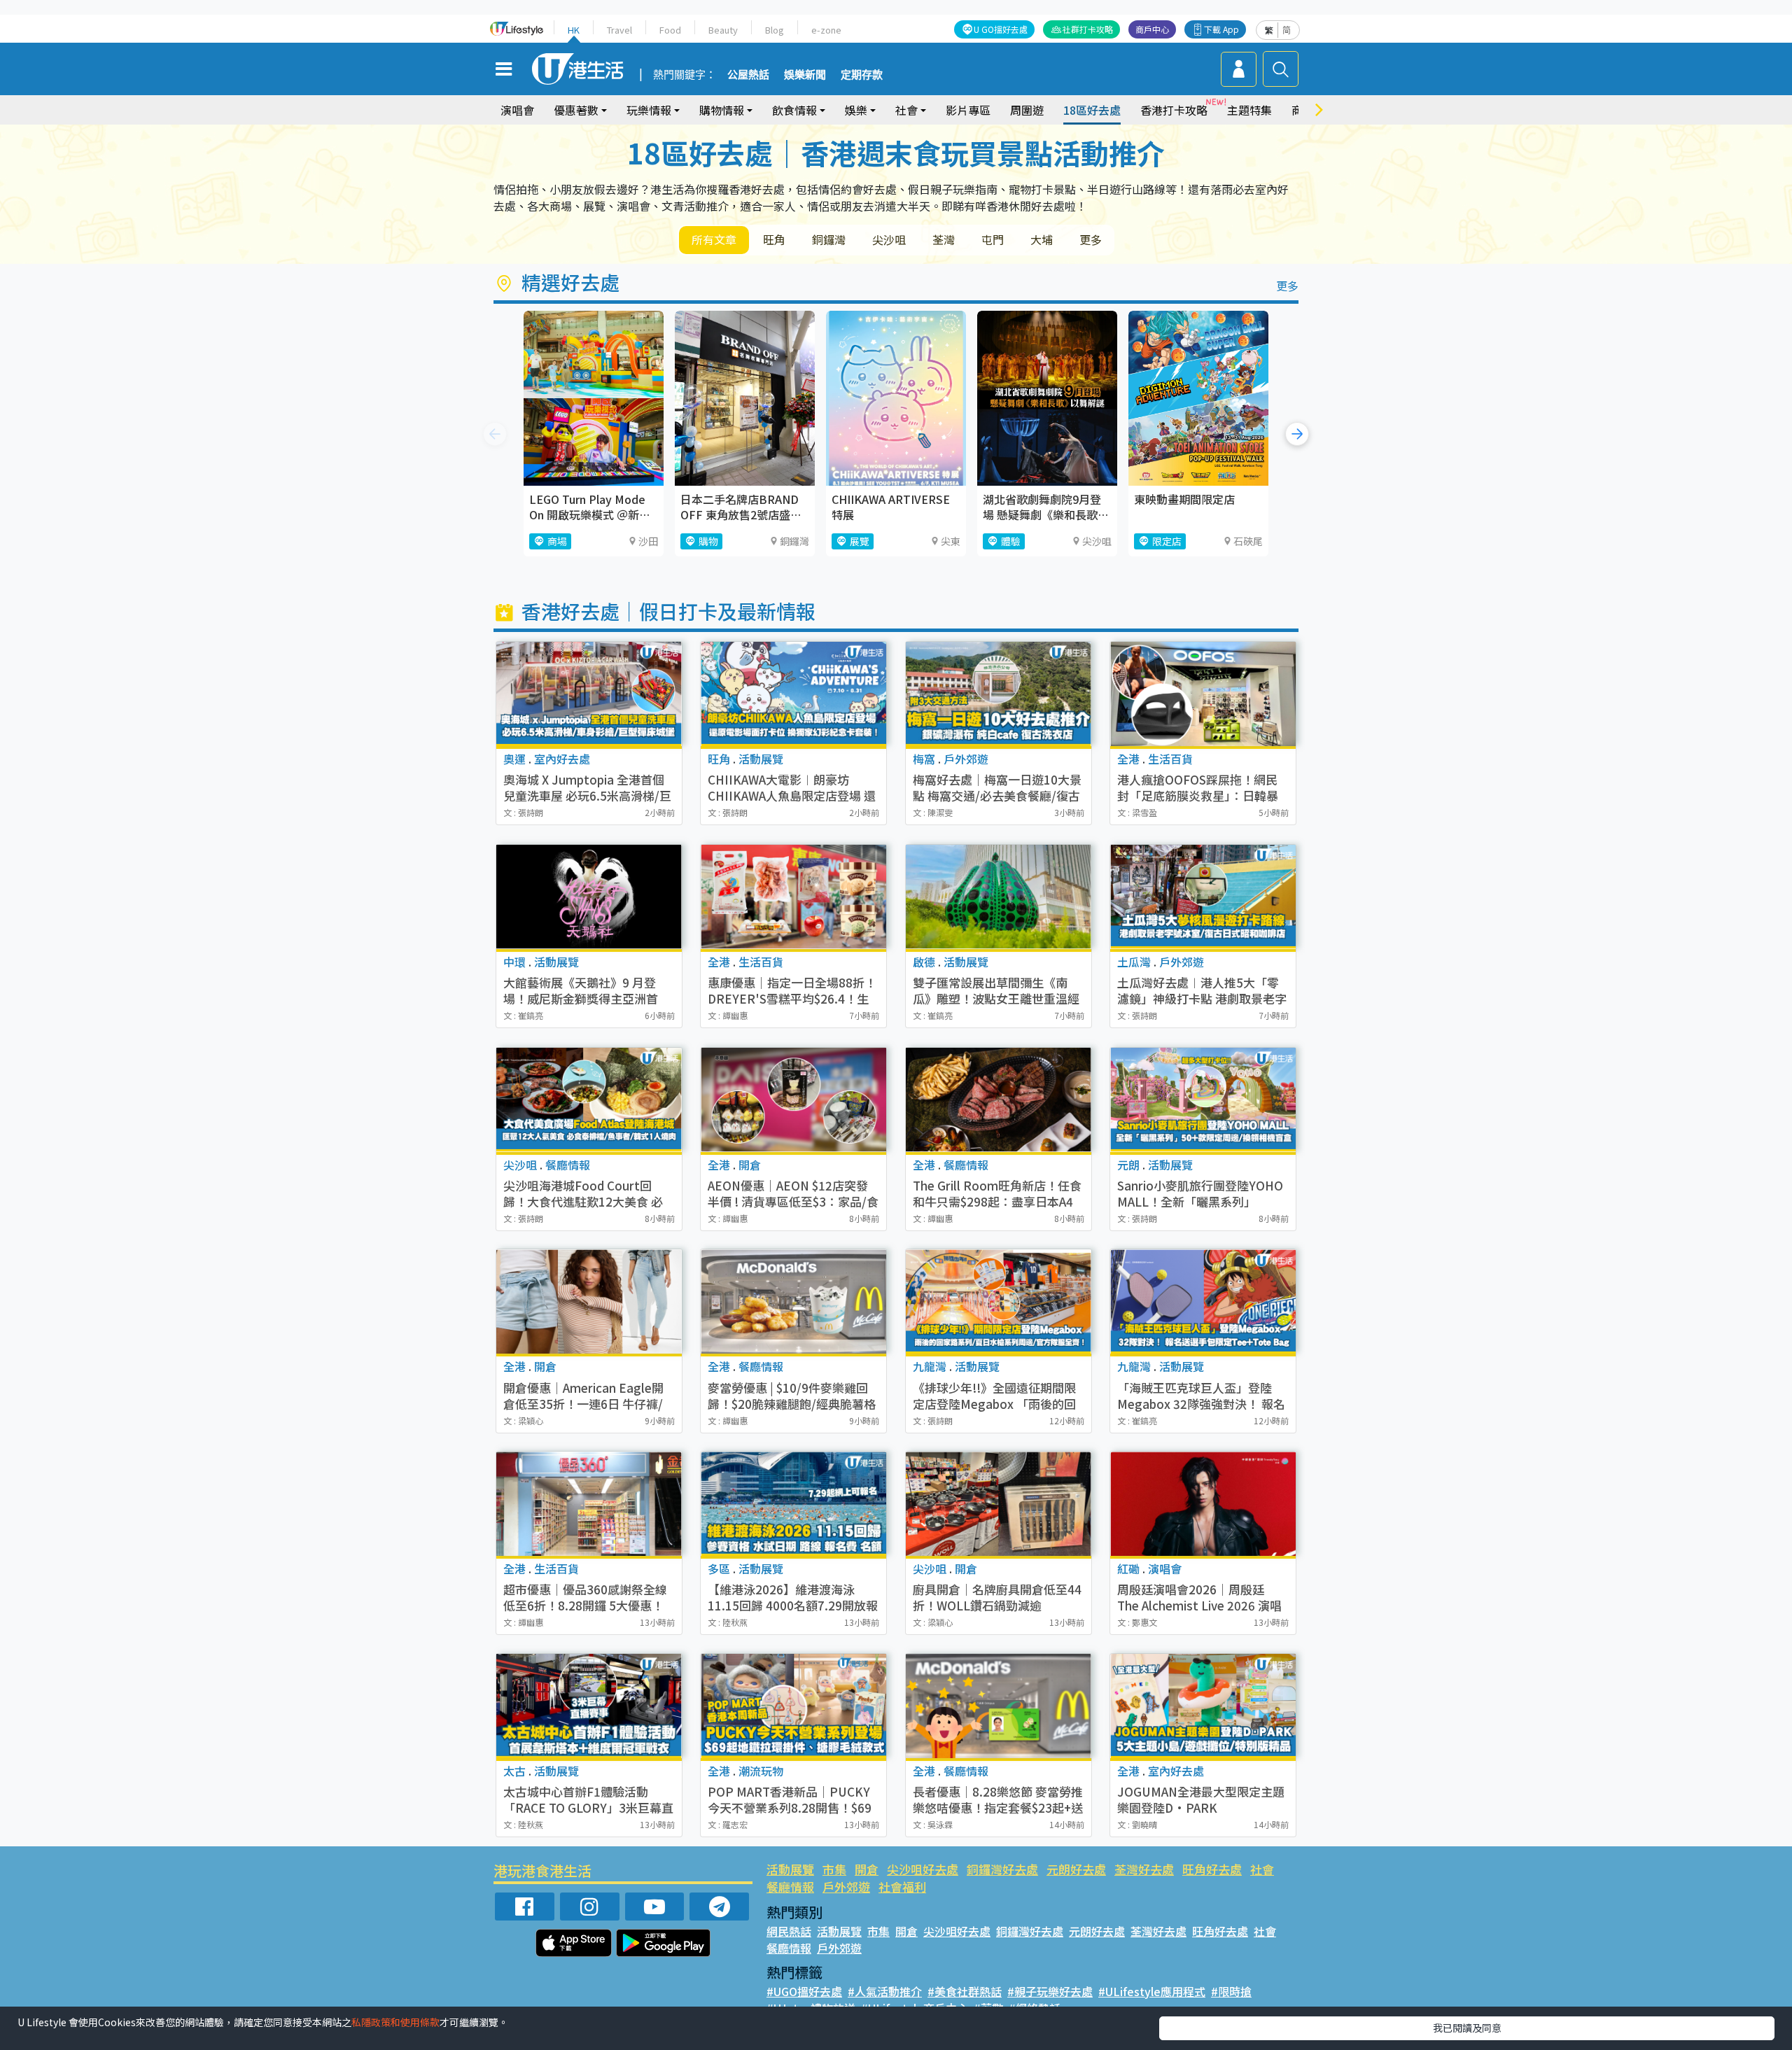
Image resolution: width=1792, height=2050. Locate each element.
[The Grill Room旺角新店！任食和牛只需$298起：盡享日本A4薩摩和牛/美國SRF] (999, 1100)
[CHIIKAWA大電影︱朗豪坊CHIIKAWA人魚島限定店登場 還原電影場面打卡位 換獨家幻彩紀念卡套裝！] (793, 694)
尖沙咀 (889, 239)
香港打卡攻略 (1174, 110)
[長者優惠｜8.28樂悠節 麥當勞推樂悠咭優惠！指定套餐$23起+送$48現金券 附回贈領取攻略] (999, 1706)
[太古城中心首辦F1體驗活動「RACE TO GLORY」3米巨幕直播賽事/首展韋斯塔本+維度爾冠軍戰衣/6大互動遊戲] (589, 1706)
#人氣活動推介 (885, 1991)
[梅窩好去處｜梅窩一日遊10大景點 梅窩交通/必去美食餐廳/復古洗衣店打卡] (999, 694)
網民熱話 (789, 1931)
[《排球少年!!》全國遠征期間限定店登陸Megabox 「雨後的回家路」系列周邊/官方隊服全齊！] (999, 1301)
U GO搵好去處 (1001, 29)
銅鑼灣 (829, 239)
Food (670, 30)
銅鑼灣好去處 (1002, 1869)
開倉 (867, 1869)
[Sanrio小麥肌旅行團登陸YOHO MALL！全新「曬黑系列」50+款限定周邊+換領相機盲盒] (1203, 1100)
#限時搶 (1231, 1991)
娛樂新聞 (805, 75)
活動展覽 (790, 1869)
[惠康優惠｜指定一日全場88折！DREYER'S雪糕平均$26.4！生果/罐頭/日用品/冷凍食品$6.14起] (793, 897)
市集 (834, 1869)
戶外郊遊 (846, 1887)
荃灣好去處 (1144, 1869)
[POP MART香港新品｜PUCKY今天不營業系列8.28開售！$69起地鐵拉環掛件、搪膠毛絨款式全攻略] (793, 1706)
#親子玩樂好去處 (1050, 1991)
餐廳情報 (790, 1887)
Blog (775, 30)
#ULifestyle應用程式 (1152, 1991)
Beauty (723, 30)
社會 (1262, 1869)
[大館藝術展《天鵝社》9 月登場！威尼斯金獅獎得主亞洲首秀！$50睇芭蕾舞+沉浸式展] (589, 897)
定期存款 (862, 75)
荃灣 (944, 239)
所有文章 (714, 239)
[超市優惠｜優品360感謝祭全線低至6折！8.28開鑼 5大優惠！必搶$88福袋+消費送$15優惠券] (589, 1504)
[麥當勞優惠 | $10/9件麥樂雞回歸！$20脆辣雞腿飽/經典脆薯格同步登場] (793, 1301)
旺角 (774, 239)
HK (574, 30)
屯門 (993, 239)
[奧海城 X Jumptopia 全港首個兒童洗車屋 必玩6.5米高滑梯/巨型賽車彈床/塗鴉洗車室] (589, 694)
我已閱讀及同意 (1467, 2028)
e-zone (826, 30)
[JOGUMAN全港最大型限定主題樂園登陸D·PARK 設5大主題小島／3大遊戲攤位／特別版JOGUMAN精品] (1203, 1706)
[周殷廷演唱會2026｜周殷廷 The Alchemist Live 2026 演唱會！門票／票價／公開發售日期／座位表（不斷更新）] (1203, 1504)
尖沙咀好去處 (923, 1869)
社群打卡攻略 (1088, 29)
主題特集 (1249, 110)
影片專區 (968, 110)
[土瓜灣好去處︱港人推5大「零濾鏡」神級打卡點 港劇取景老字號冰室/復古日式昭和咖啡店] (1203, 897)
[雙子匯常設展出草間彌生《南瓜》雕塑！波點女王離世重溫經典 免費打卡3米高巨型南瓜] (999, 897)
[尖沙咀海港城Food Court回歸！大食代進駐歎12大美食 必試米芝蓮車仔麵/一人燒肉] (589, 1100)
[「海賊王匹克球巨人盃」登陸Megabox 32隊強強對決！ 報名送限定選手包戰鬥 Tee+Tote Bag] (1203, 1301)
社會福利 (902, 1887)
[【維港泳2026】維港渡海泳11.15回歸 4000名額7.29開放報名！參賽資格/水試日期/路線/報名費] (793, 1504)
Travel (619, 30)
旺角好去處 (1212, 1869)
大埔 (1042, 239)
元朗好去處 (1076, 1869)
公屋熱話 (748, 75)
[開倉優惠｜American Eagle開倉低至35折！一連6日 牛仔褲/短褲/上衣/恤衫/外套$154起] (589, 1301)
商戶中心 (1152, 29)
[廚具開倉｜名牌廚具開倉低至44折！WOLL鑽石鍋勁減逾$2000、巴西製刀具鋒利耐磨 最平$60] (999, 1504)
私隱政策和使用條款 (395, 2022)
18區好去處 (1092, 110)
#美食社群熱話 (965, 1991)
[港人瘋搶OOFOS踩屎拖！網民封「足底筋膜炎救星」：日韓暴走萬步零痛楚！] (1203, 694)
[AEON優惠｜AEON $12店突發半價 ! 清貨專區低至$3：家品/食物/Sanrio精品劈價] (793, 1100)
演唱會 (517, 110)
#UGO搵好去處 (804, 1991)
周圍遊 (1027, 110)
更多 (1091, 239)
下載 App (1221, 29)
